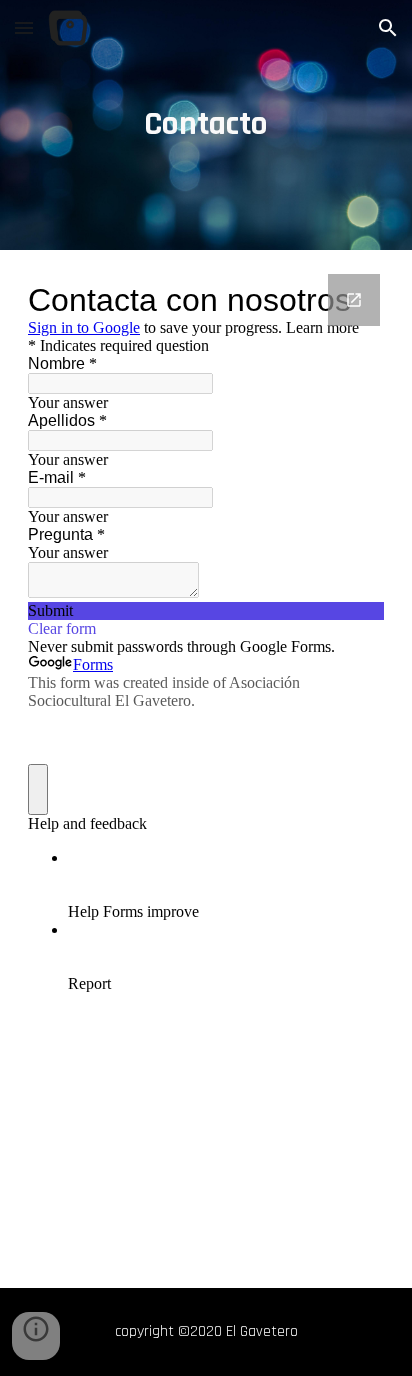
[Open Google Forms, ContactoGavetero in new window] (354, 300)
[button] (24, 27)
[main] (206, 125)
